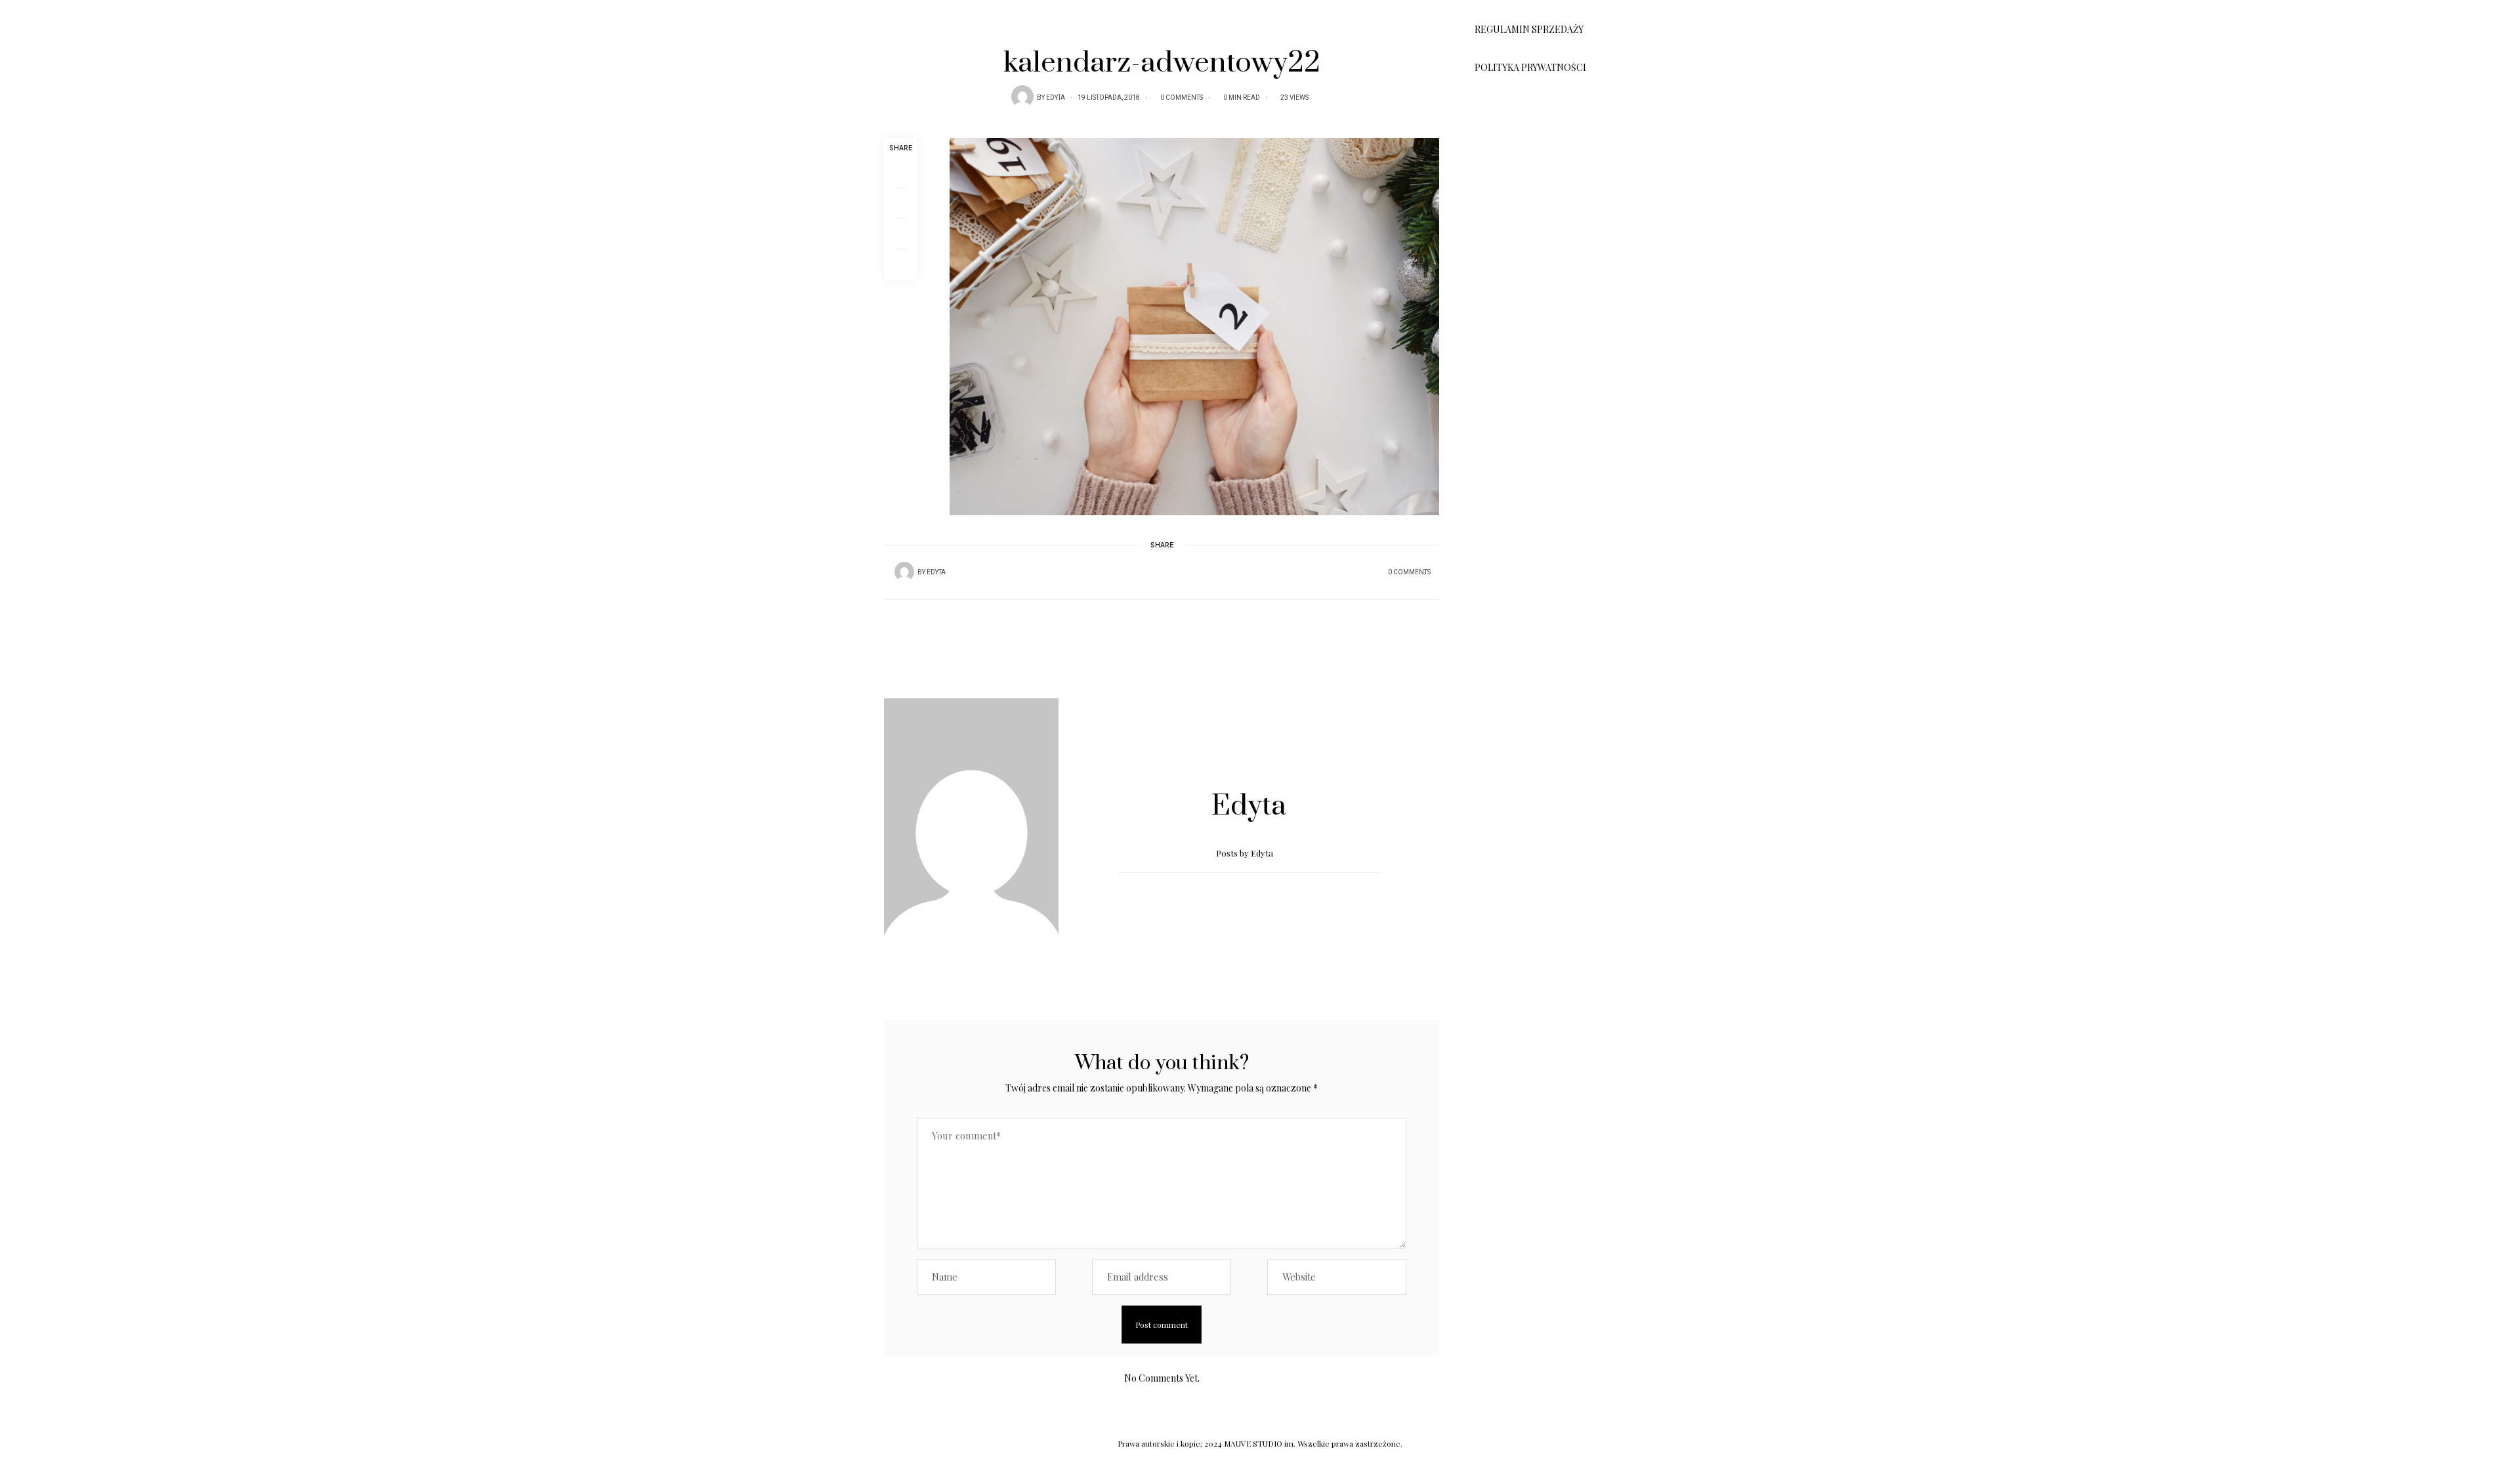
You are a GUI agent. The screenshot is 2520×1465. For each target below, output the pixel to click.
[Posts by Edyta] (1022, 96)
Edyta (1056, 98)
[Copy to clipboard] (900, 265)
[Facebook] (900, 173)
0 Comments (1182, 98)
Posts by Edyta (1246, 853)
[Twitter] (900, 203)
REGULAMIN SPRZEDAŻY (1529, 29)
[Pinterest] (900, 234)
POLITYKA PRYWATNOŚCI (1530, 67)
